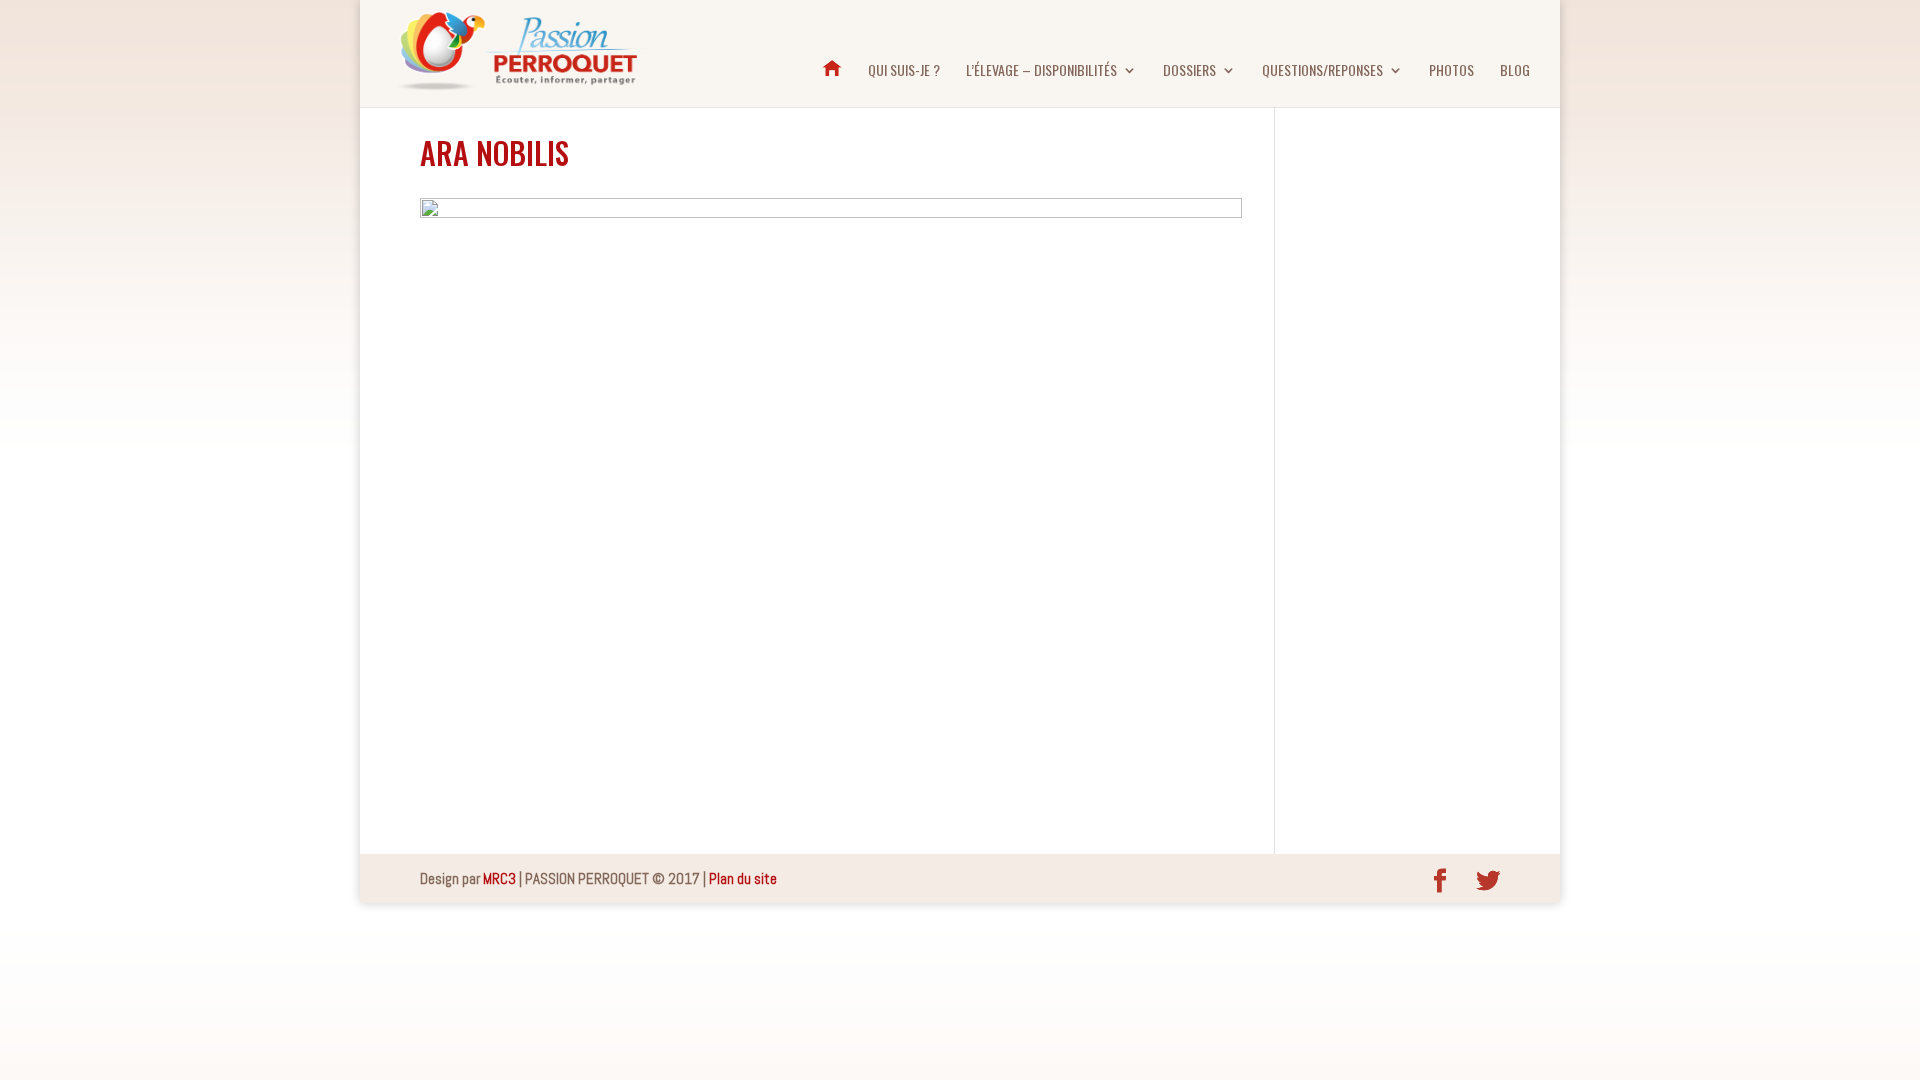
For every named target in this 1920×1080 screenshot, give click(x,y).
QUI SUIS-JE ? (904, 71)
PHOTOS (1451, 71)
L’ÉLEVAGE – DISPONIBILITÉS (1041, 71)
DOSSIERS (1189, 71)
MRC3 (499, 878)
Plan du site (743, 878)
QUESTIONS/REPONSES (1322, 71)
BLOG (1515, 71)
